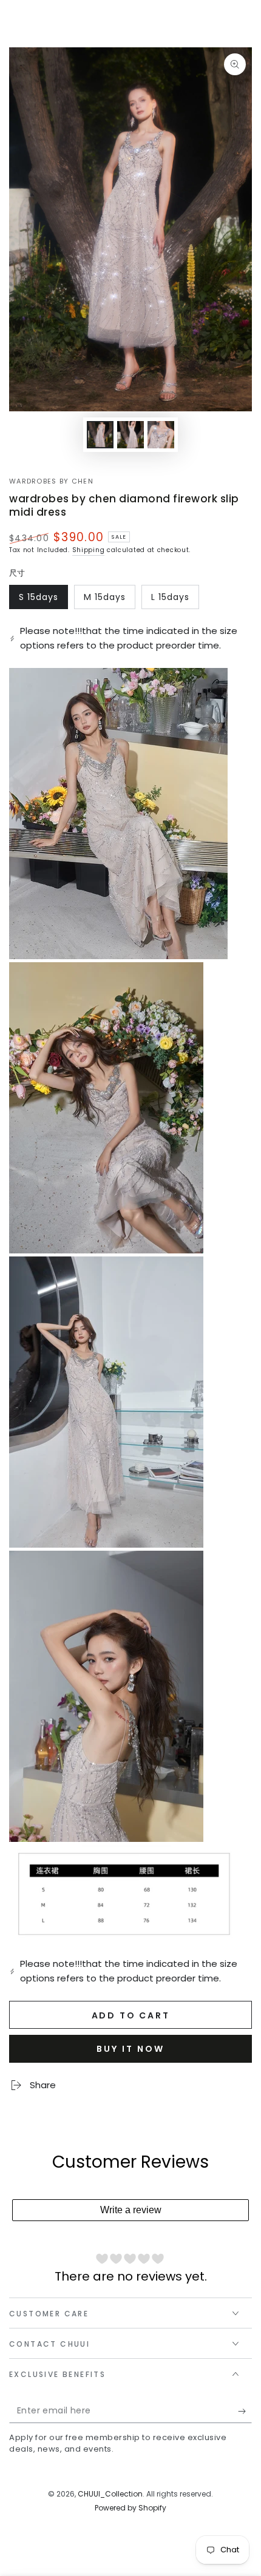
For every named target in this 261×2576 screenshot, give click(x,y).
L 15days (175, 600)
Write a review (131, 2210)
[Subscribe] (245, 2411)
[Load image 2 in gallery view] (130, 435)
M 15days (109, 600)
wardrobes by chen (51, 481)
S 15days (43, 600)
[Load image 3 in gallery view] (161, 435)
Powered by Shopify (130, 2508)
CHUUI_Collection (110, 2494)
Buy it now (130, 2049)
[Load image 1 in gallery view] (100, 435)
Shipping (89, 550)
